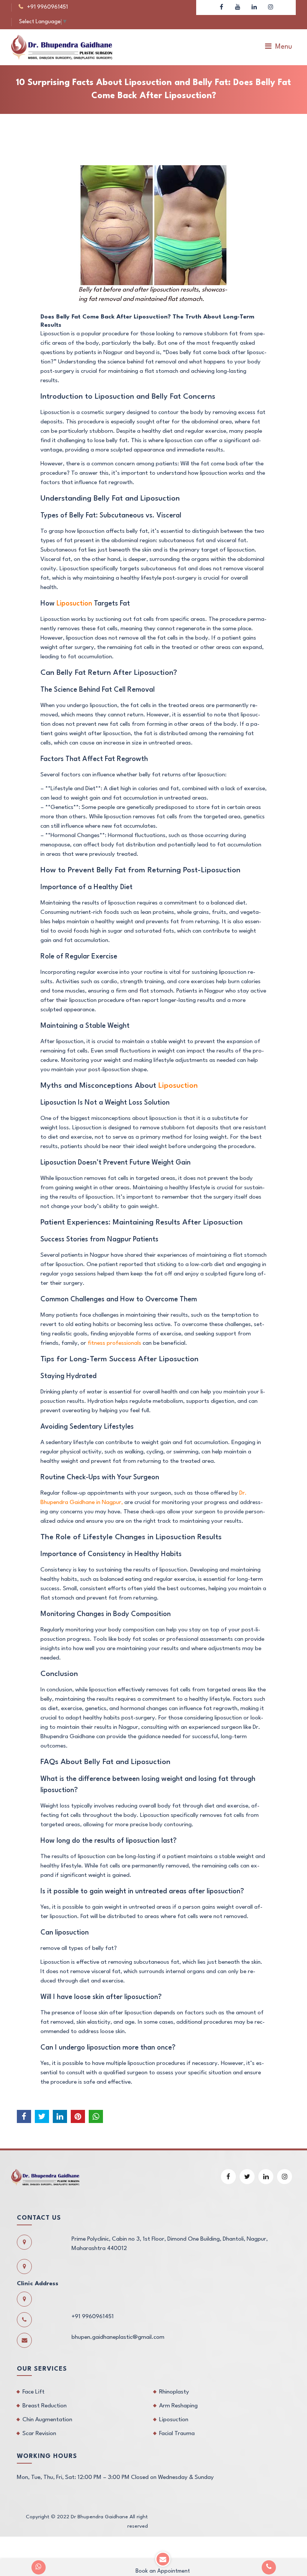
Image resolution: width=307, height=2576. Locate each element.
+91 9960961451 (47, 7)
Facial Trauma (177, 2434)
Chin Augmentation (47, 2420)
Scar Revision (39, 2434)
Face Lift (34, 2392)
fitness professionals (114, 1343)
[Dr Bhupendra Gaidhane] (62, 47)
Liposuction (74, 604)
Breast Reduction (45, 2406)
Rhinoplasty (174, 2392)
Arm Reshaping (178, 2406)
